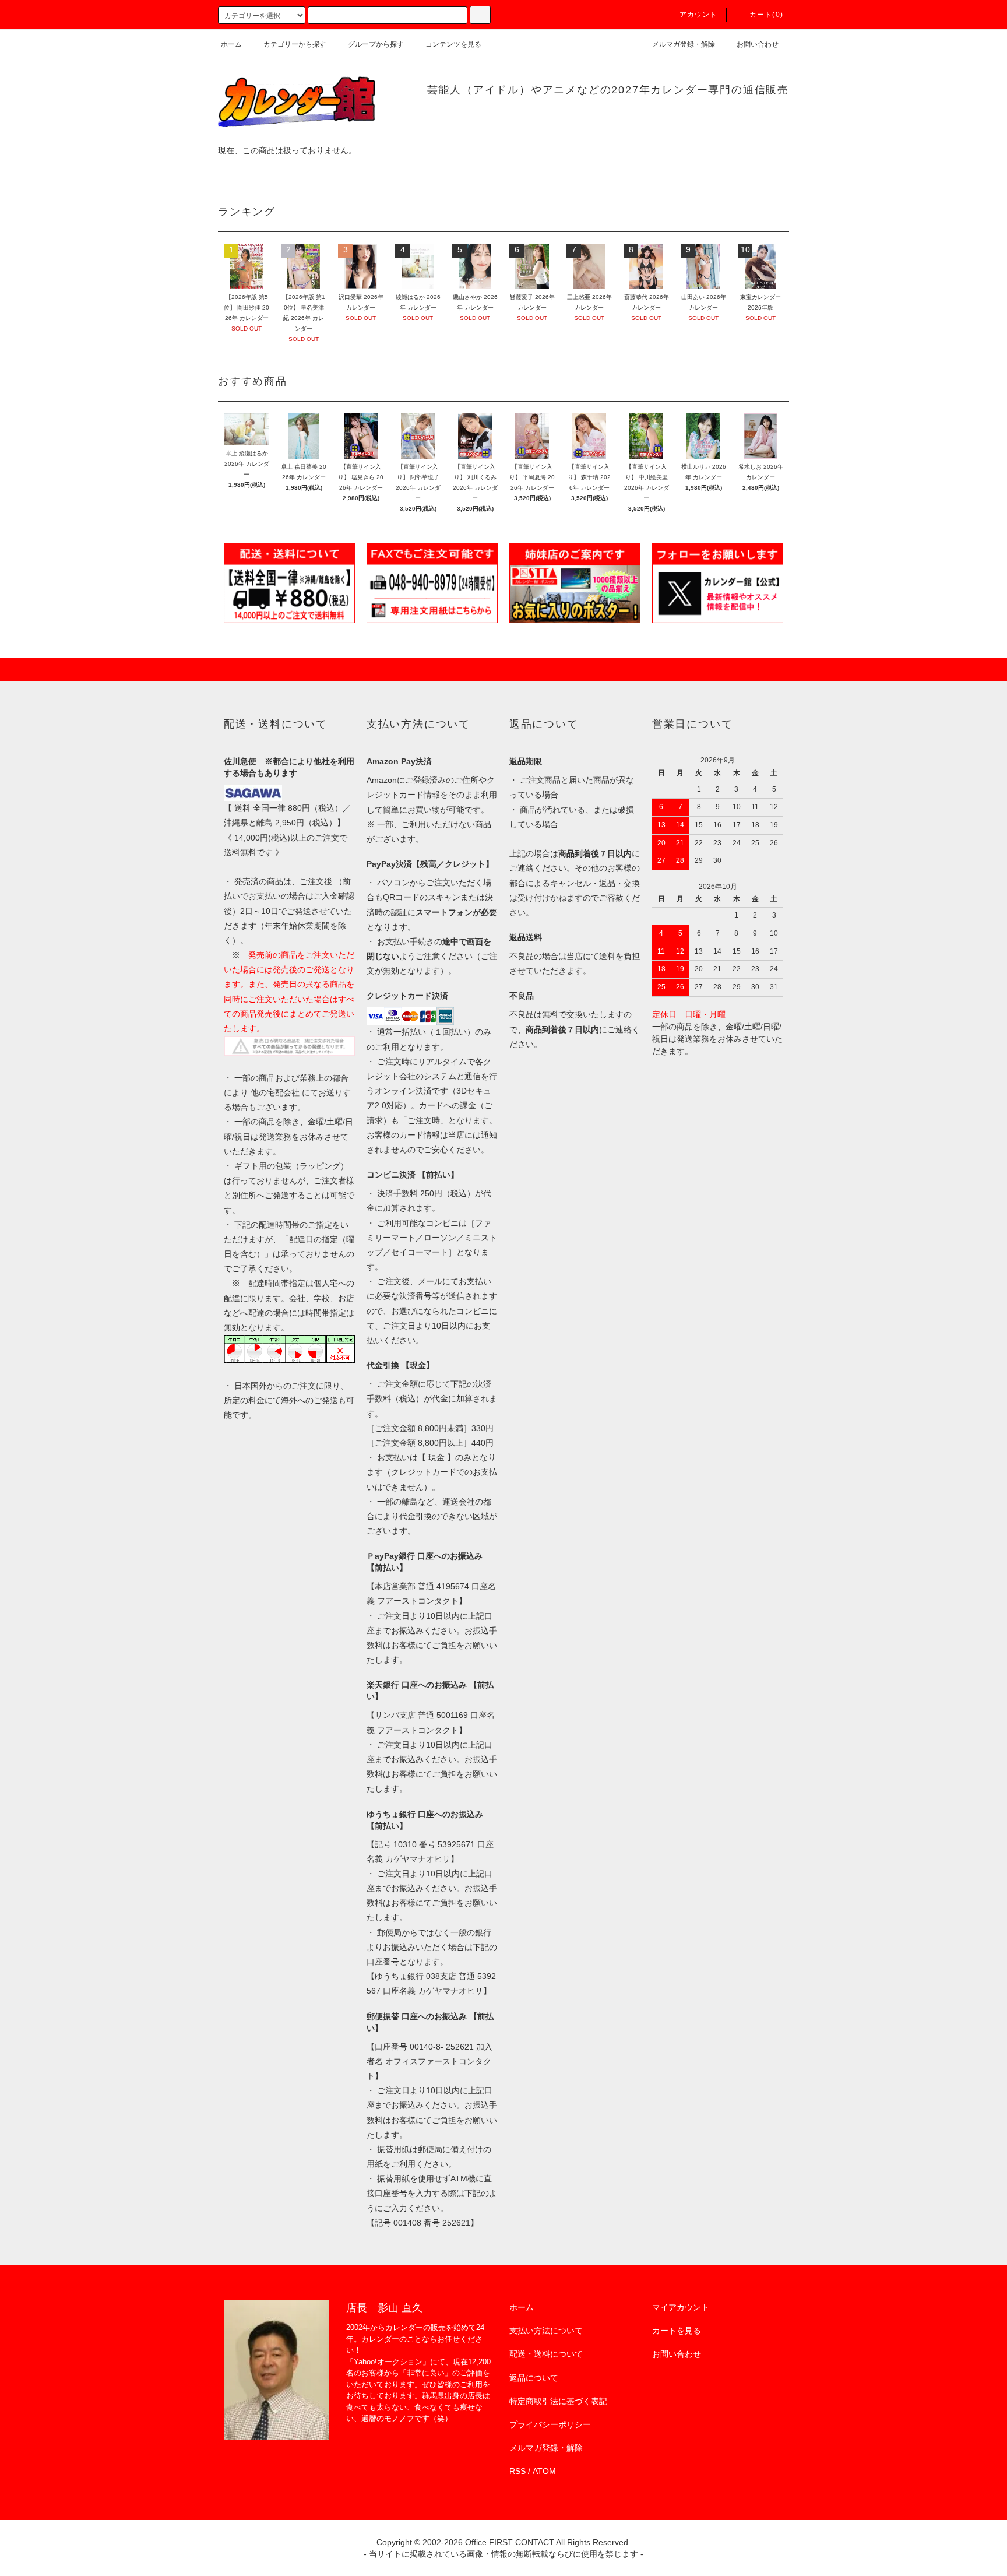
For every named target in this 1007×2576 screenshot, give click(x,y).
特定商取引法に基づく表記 (558, 2401)
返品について (534, 2378)
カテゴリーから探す (295, 44)
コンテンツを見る (453, 44)
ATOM (544, 2471)
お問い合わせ (758, 44)
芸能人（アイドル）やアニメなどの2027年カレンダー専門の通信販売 (608, 90)
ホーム (231, 44)
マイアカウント (681, 2307)
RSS (517, 2471)
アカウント (699, 15)
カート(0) (766, 15)
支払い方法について (546, 2331)
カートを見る (677, 2331)
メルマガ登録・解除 (684, 44)
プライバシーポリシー (550, 2424)
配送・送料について (546, 2354)
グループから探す (376, 44)
